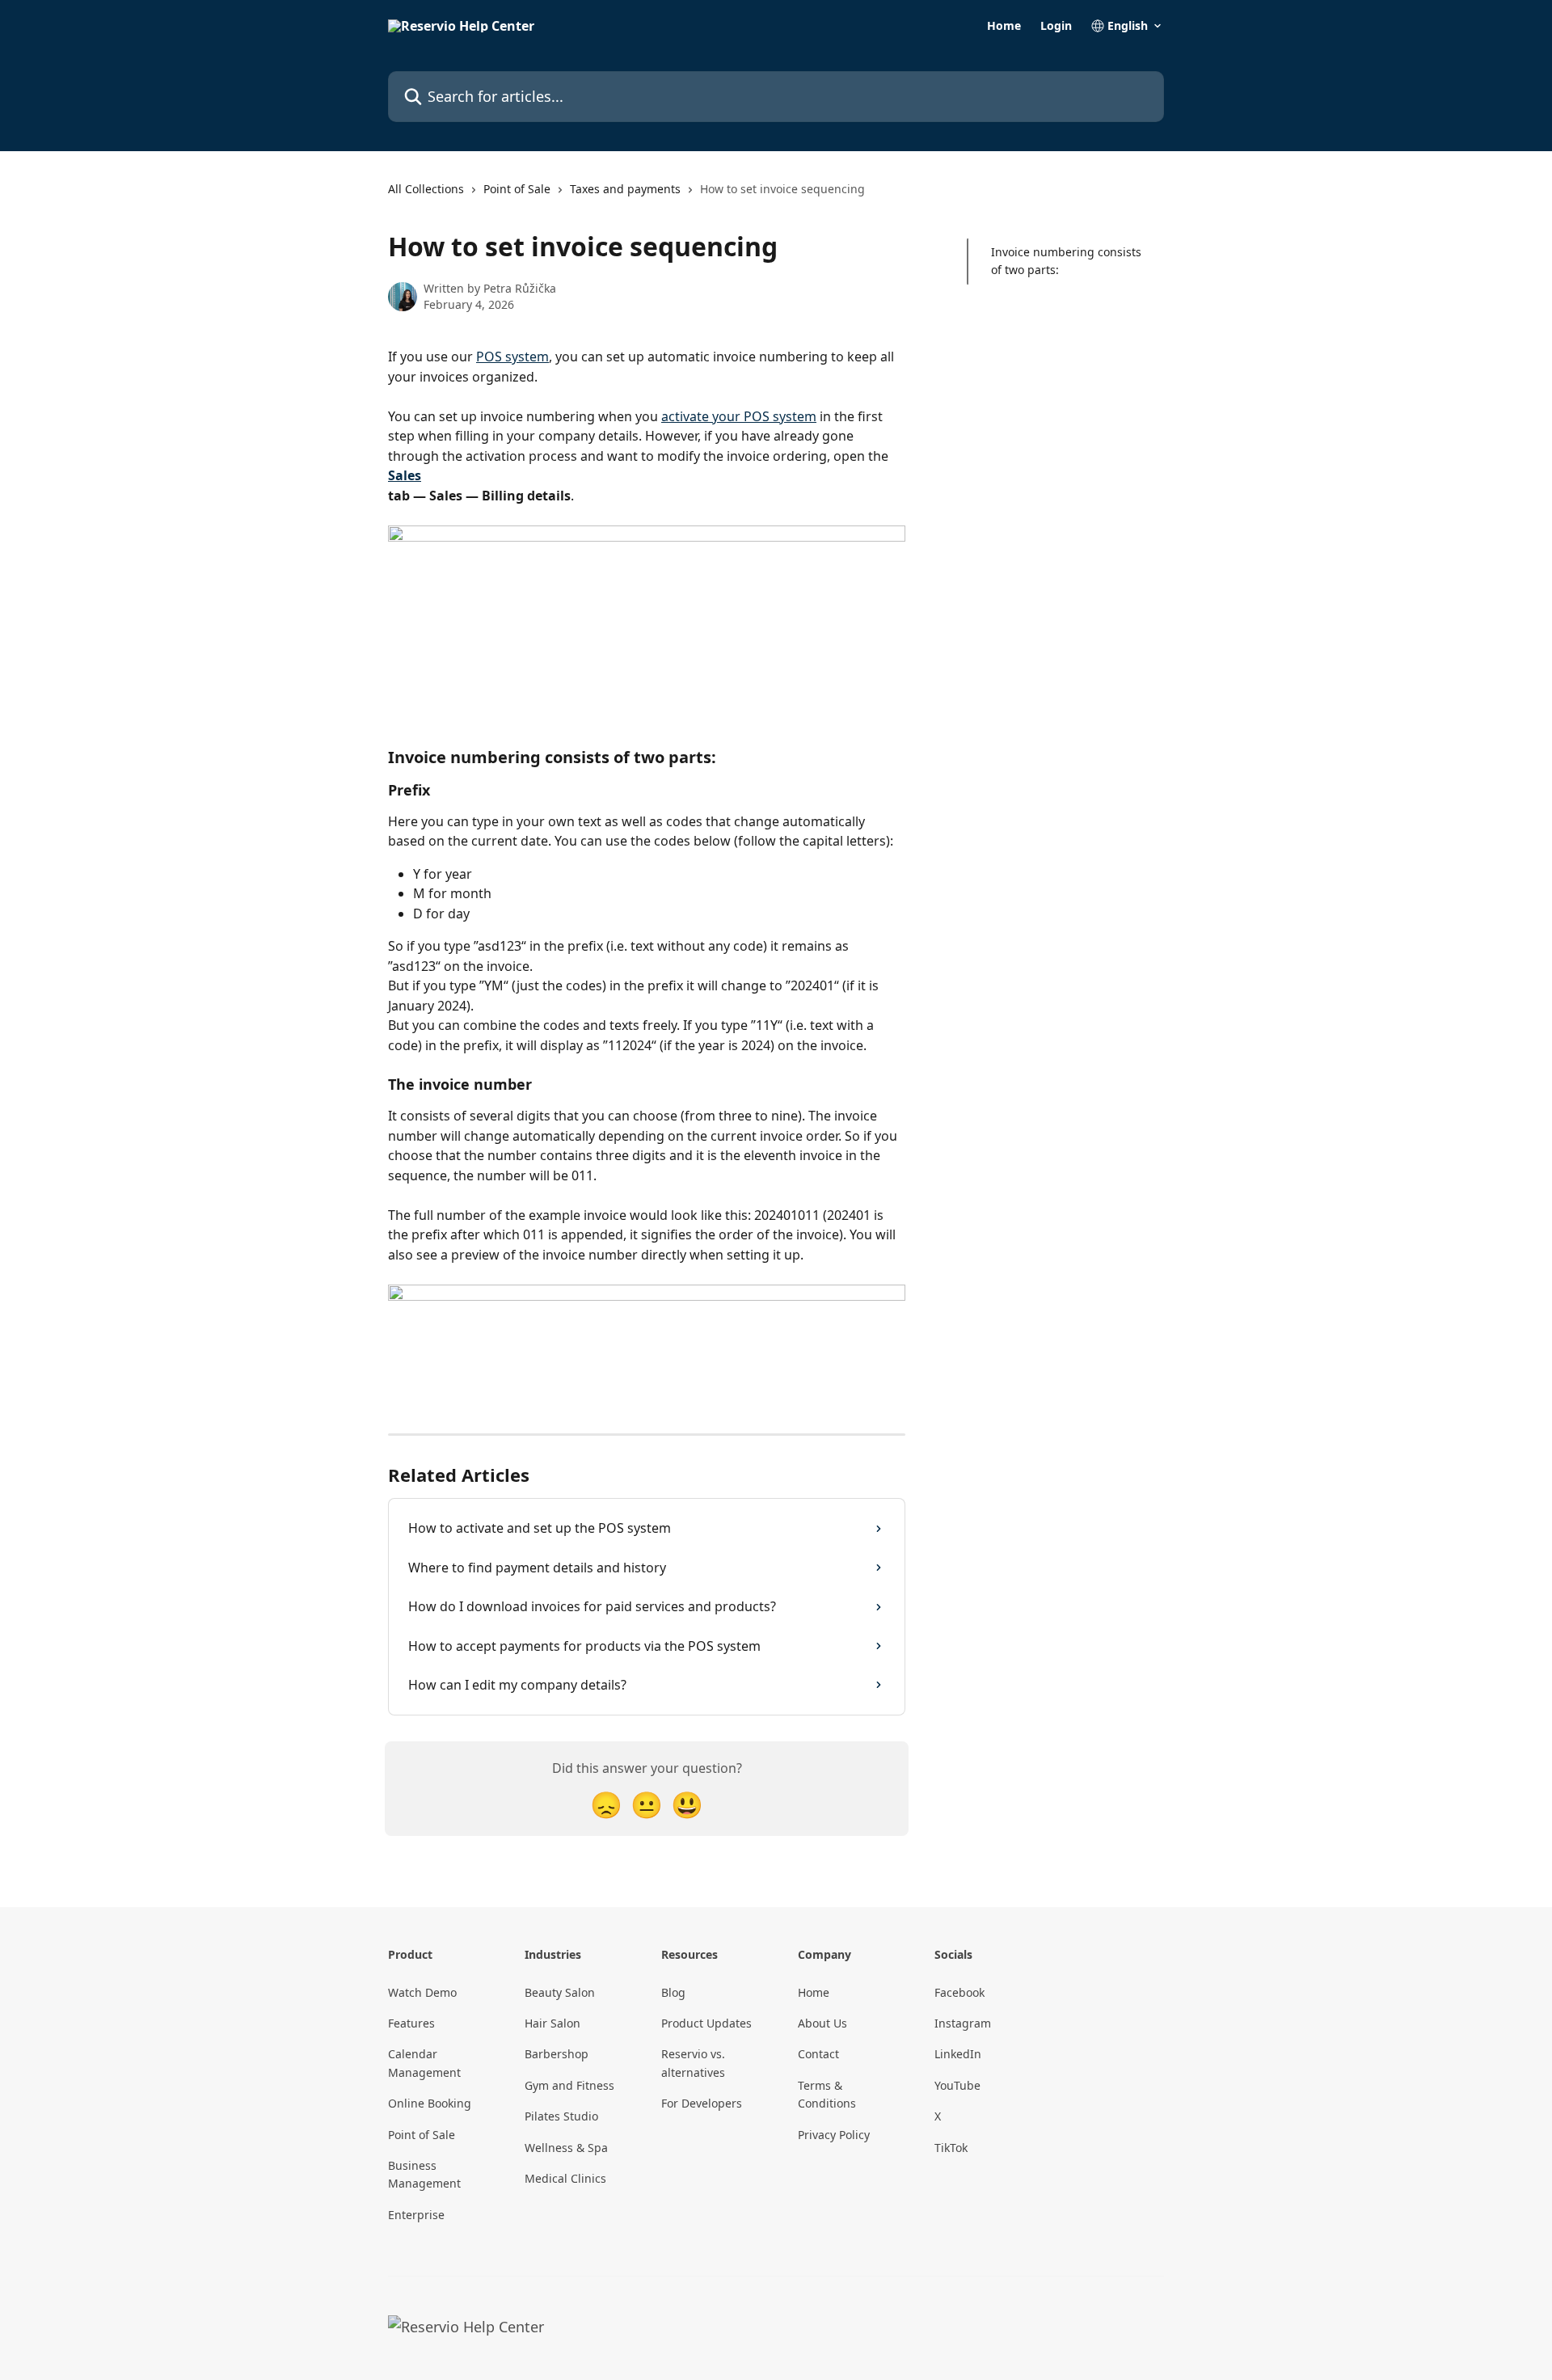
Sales (405, 475)
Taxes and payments (625, 189)
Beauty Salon (560, 1992)
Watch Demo (422, 1992)
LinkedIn (958, 2054)
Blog (673, 1992)
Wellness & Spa (566, 2148)
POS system (512, 357)
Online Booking (430, 2103)
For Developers (702, 2103)
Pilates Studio (561, 2116)
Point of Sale (517, 189)
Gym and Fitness (569, 2085)
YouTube (957, 2085)
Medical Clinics (565, 2178)
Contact (818, 2054)
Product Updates (706, 2023)
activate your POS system (739, 416)
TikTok (951, 2148)
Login (1056, 26)
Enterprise (416, 2215)
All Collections (426, 189)
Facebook (959, 1992)
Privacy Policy (834, 2135)
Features (411, 2023)
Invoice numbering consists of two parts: (1066, 261)
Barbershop (557, 2054)
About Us (822, 2023)
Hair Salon (552, 2023)
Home (1004, 26)
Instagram (963, 2023)
